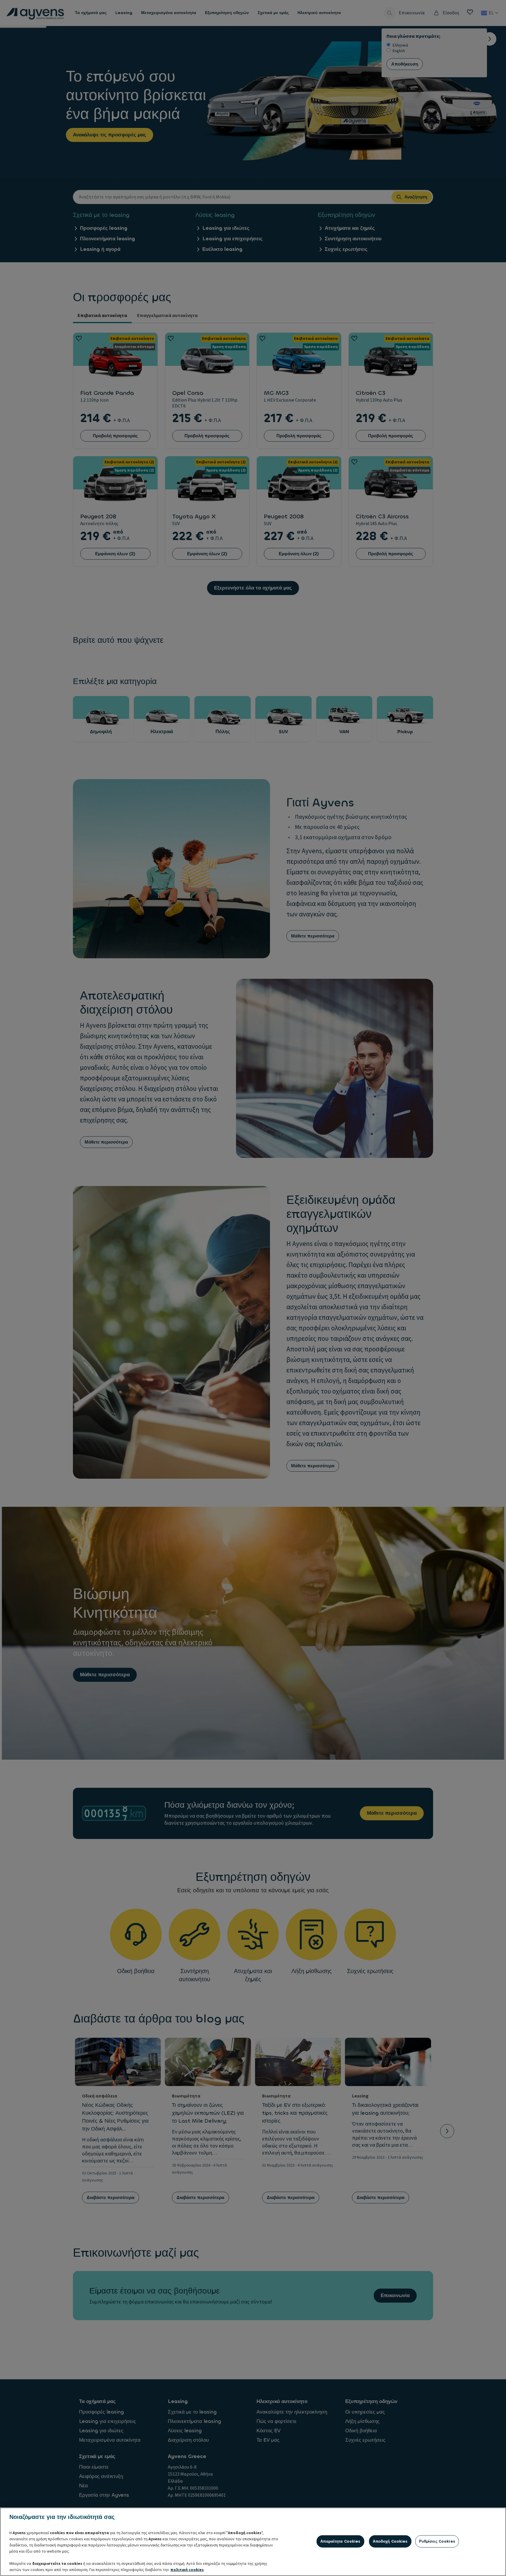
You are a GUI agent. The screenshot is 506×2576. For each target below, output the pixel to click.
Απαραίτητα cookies (340, 2541)
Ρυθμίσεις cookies (437, 2541)
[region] (253, 2542)
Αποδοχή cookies (390, 2541)
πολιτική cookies (187, 2570)
